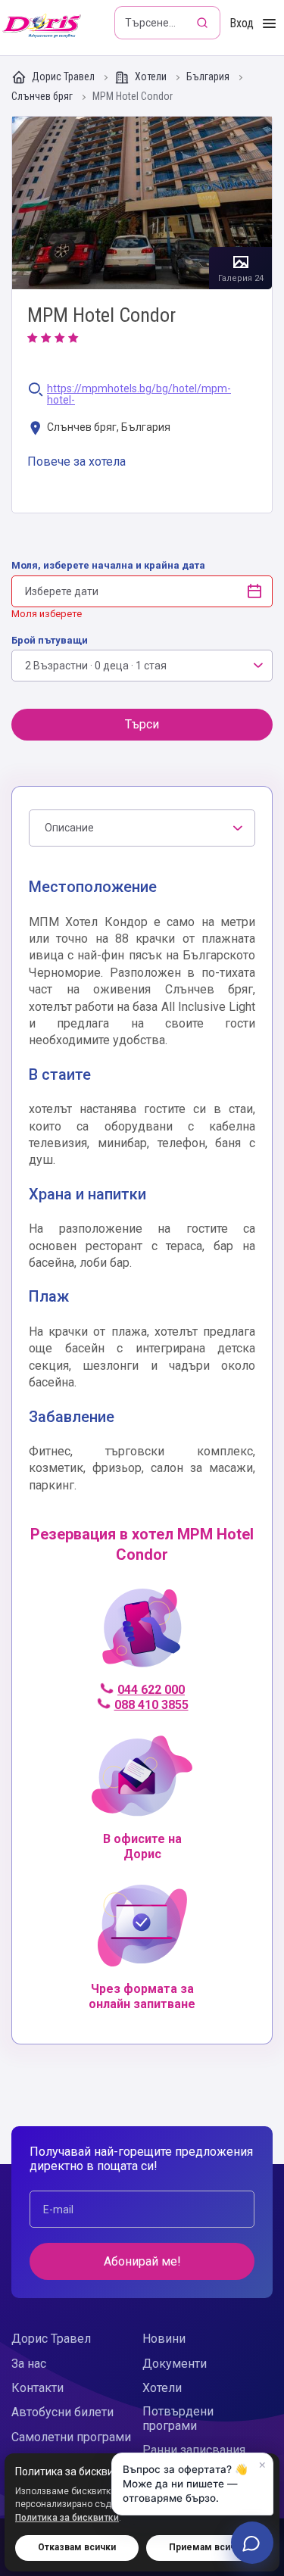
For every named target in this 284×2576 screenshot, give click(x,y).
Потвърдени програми (178, 2419)
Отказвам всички (77, 2547)
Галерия (142, 203)
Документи (175, 2364)
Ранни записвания (194, 2450)
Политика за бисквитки (67, 2518)
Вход (242, 23)
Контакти (37, 2388)
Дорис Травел (63, 76)
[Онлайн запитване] (252, 2543)
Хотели (151, 76)
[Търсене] (204, 23)
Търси (142, 724)
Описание (69, 828)
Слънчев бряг (43, 97)
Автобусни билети (62, 2412)
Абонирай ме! (142, 2261)
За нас (29, 2364)
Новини (164, 2339)
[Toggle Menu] (269, 24)
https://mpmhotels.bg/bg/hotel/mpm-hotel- (139, 395)
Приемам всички (208, 2547)
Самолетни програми (71, 2437)
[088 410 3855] (142, 1634)
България (209, 77)
